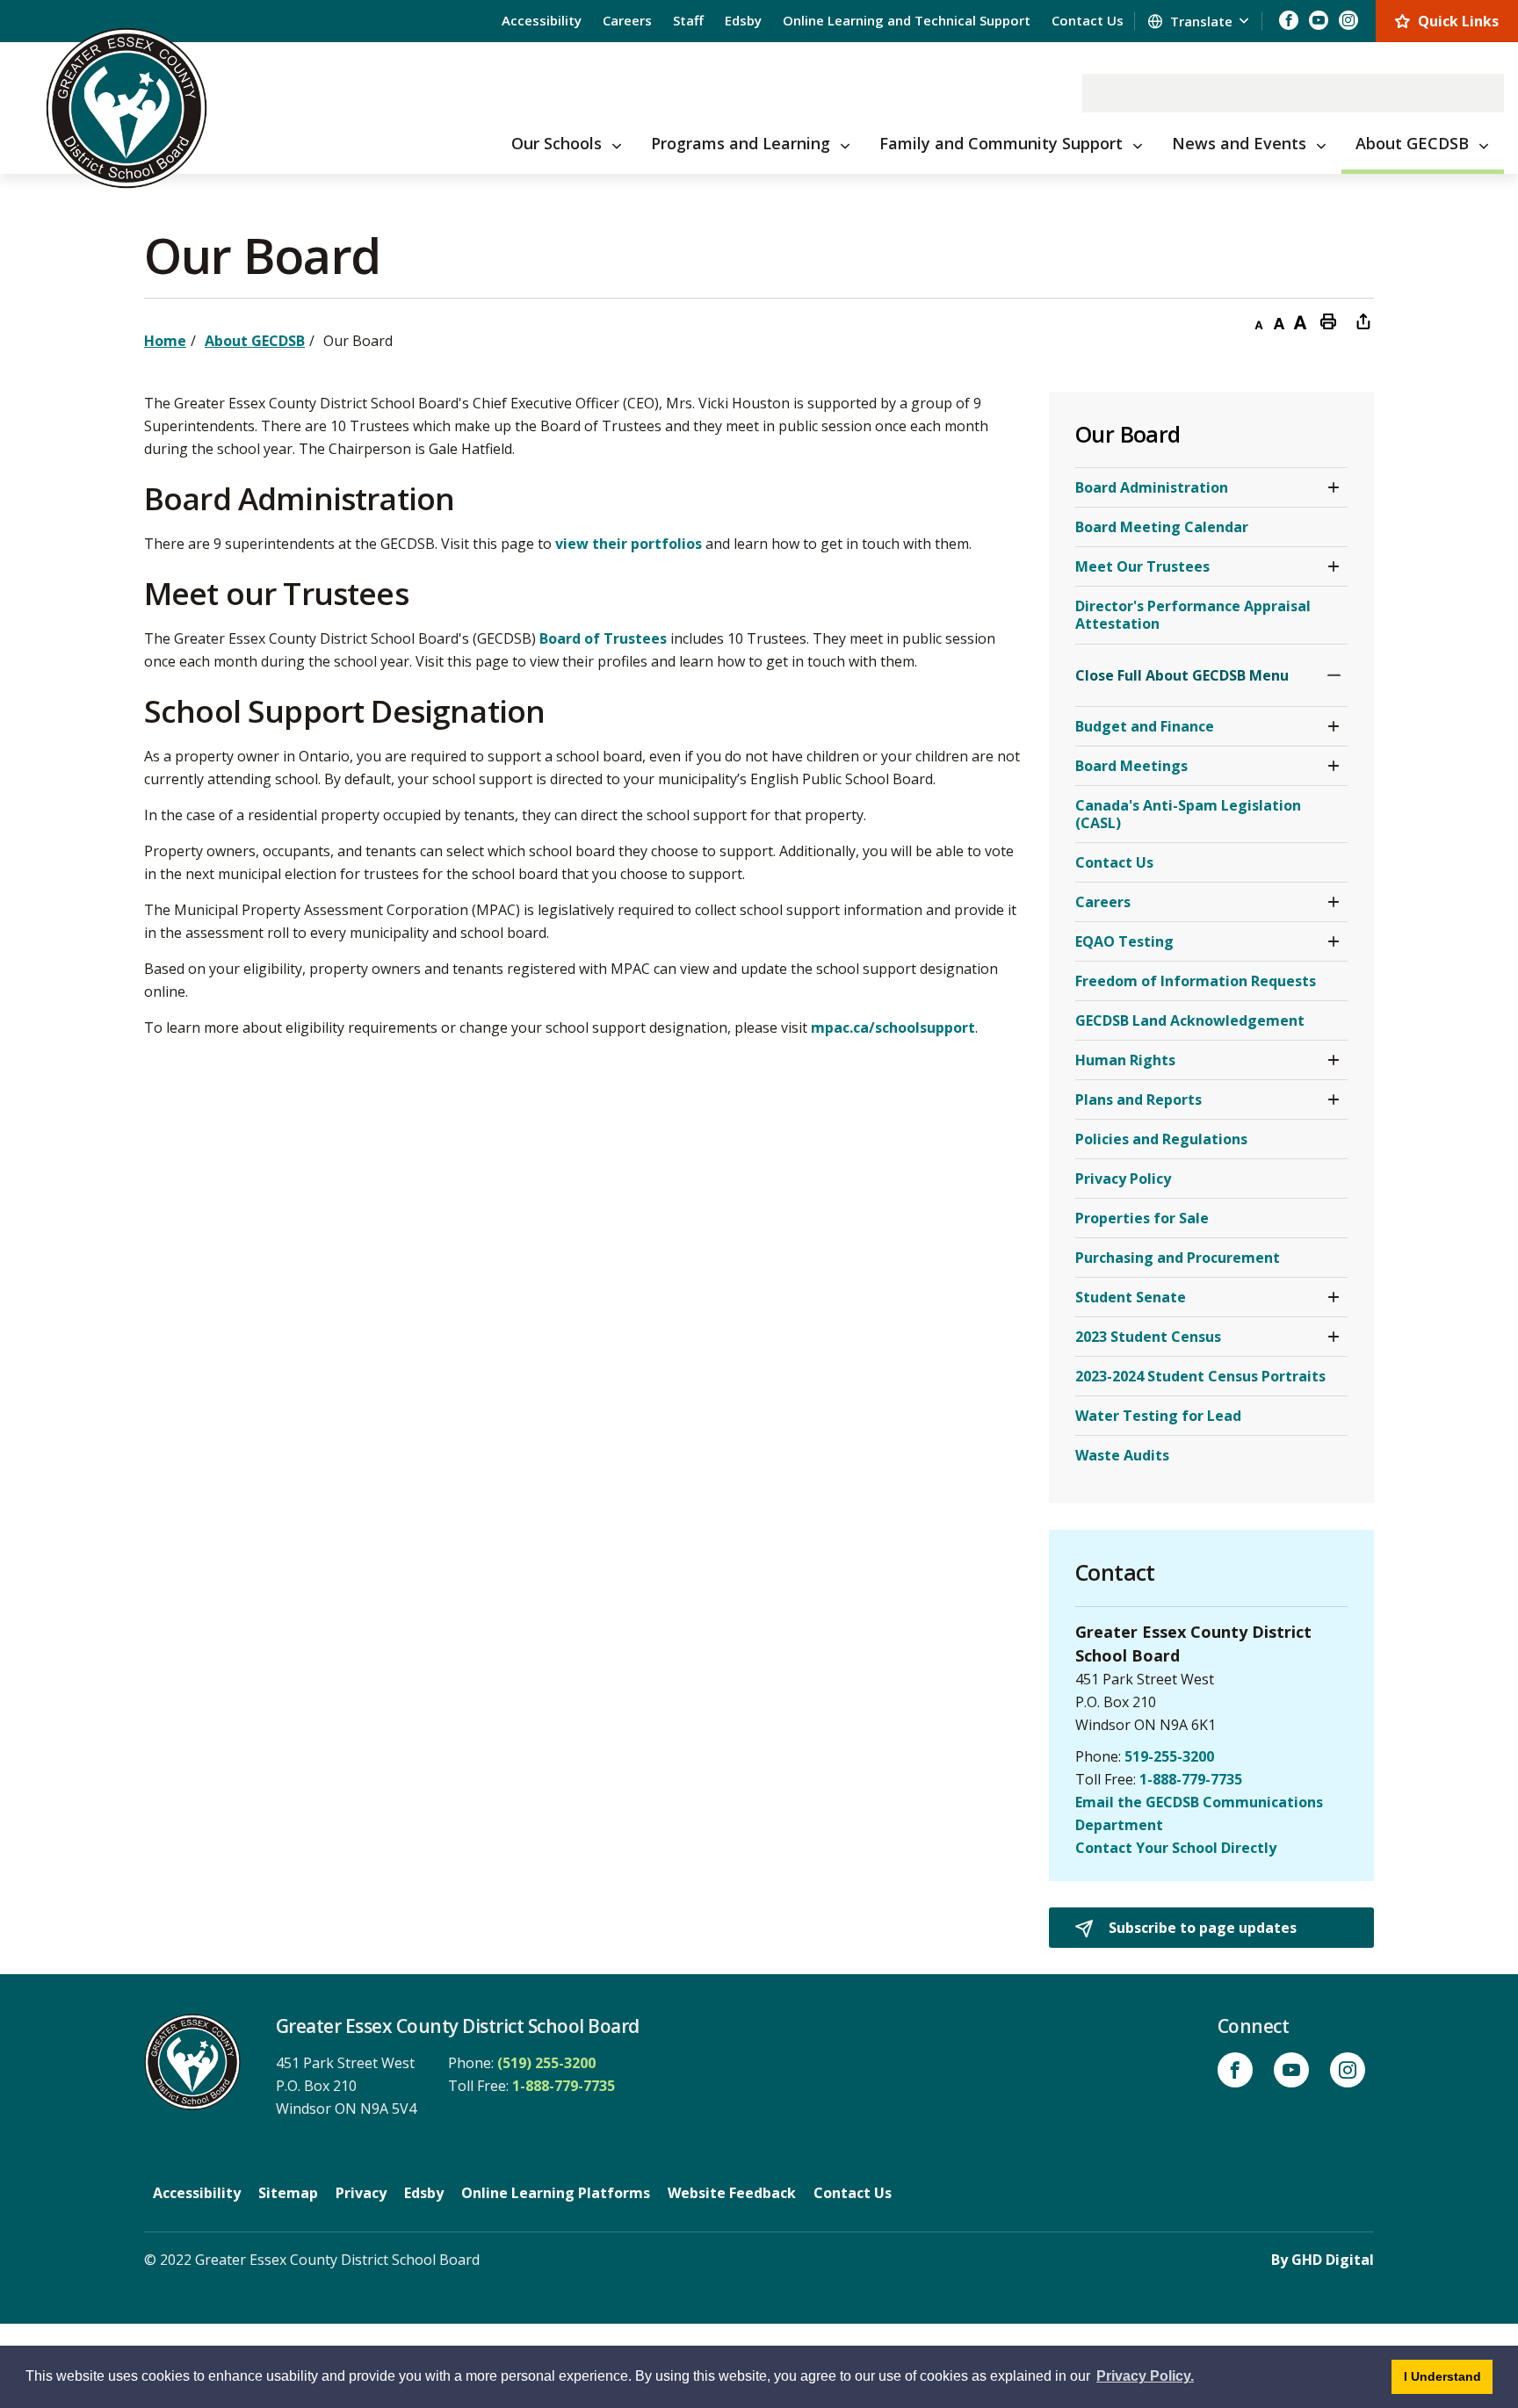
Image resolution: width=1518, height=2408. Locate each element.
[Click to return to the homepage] (126, 108)
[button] (1334, 487)
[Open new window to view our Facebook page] (1289, 20)
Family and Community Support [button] (1001, 143)
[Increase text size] (1300, 321)
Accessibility (542, 20)
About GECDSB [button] (1412, 143)
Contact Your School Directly (1176, 1848)
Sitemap (288, 2193)
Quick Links (1458, 21)
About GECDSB (255, 341)
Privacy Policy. (1145, 2376)
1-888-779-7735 (1191, 1779)
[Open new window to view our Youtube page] (1319, 20)
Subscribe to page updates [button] (1201, 1928)
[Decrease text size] (1258, 321)
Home (165, 341)
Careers (627, 20)
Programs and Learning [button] (741, 143)
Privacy (361, 2193)
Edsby (743, 20)
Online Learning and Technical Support (907, 20)
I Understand (1448, 2376)
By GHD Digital (1323, 2260)
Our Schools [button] (557, 143)
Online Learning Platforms (556, 2193)
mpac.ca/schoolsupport (893, 1027)
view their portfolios (629, 544)
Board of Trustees (603, 638)
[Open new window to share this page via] (1363, 321)
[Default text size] (1279, 321)
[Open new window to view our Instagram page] (1348, 20)
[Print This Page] (1328, 321)
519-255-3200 (1169, 1756)
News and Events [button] (1239, 143)
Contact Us (1088, 20)
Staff (688, 20)
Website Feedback (732, 2193)
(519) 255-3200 (546, 2063)
